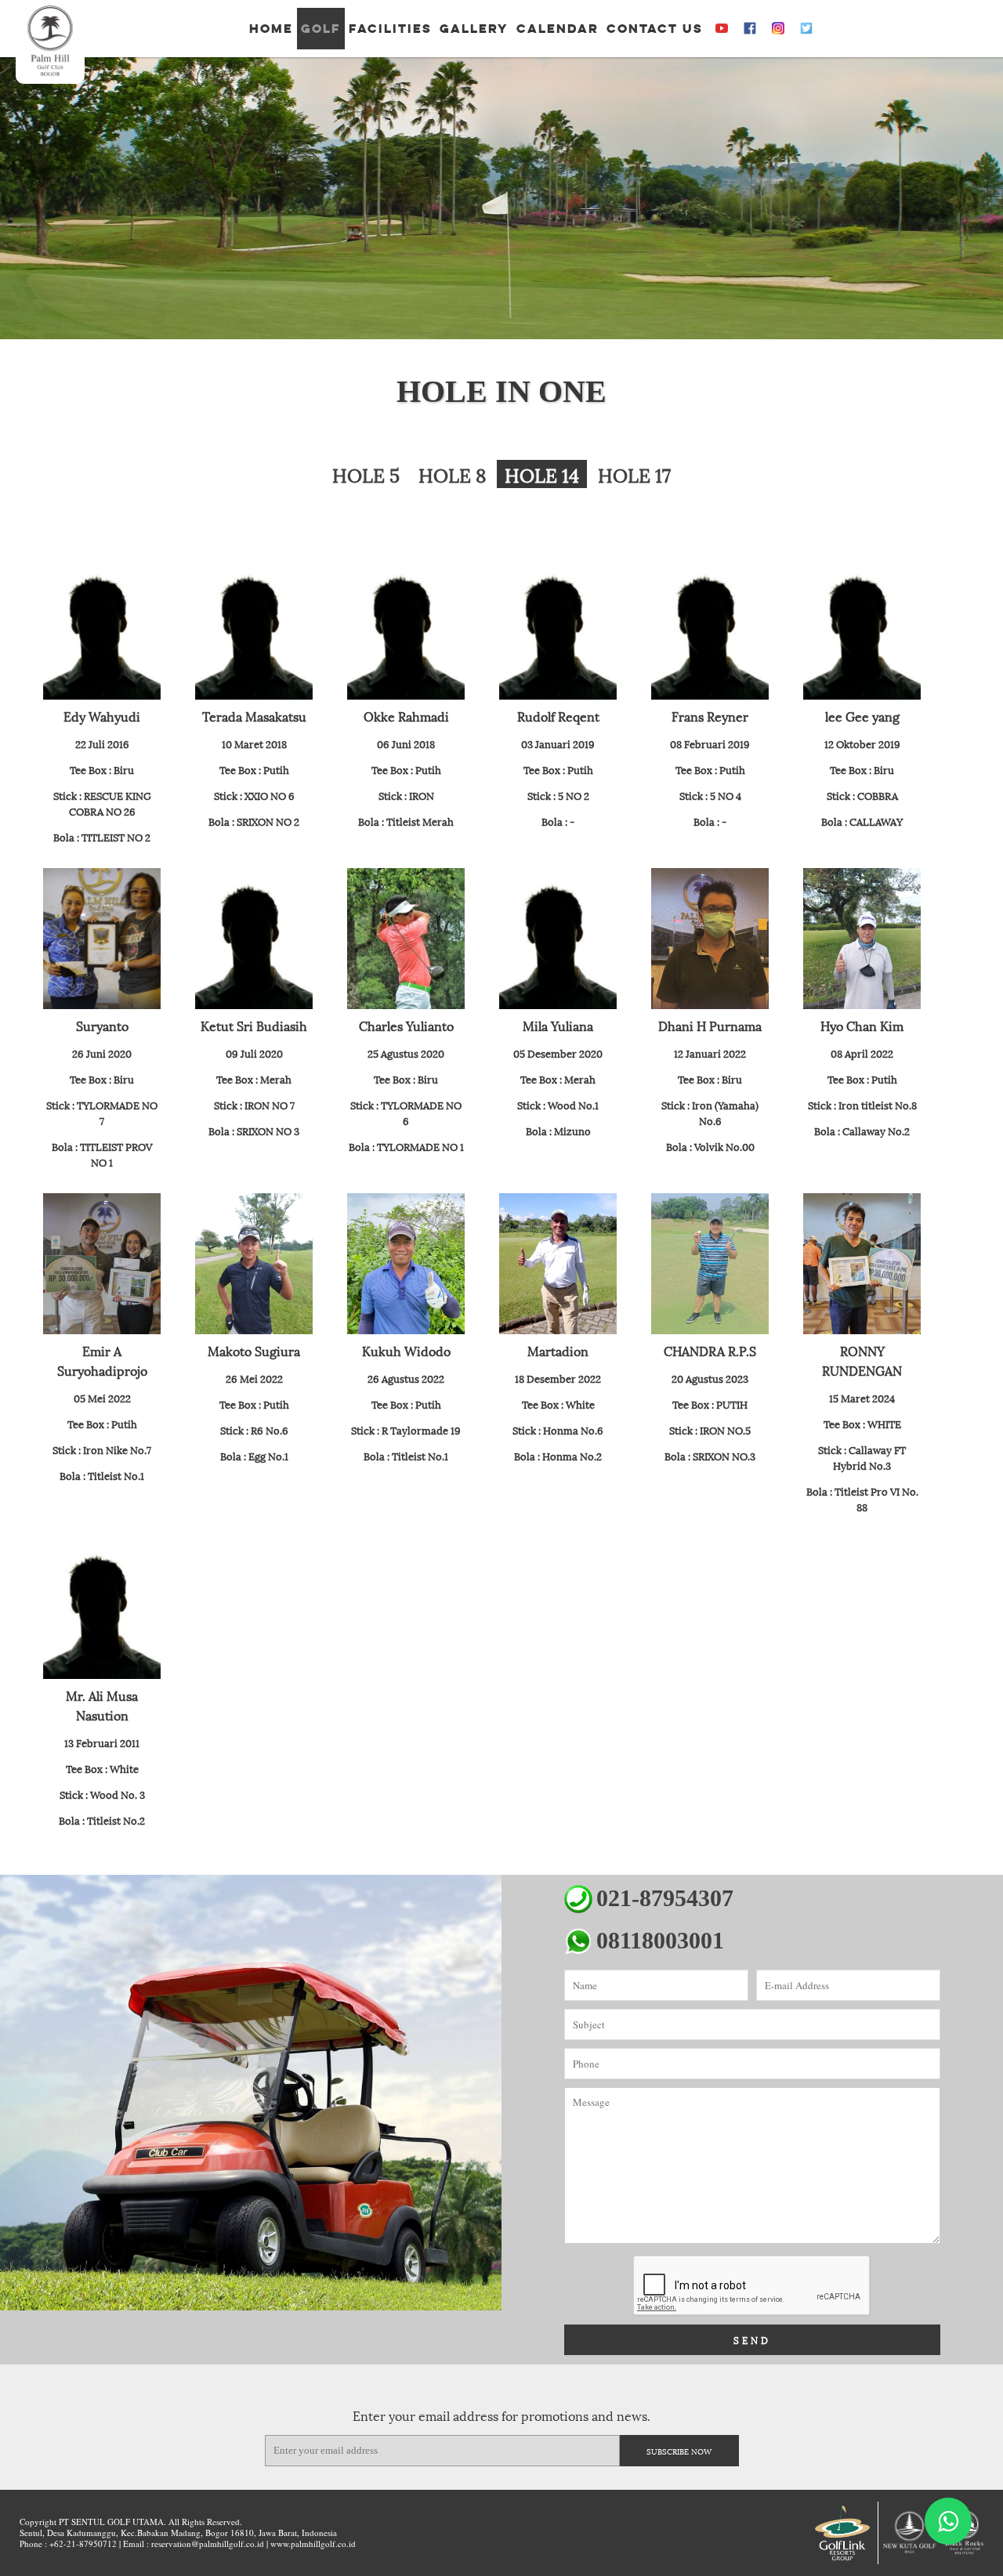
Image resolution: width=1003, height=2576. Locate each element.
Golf (321, 29)
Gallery (474, 29)
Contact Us (655, 29)
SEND (752, 2340)
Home (271, 29)
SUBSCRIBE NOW (679, 2451)
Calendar (558, 29)
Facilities (390, 29)
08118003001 (660, 1940)
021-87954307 (665, 1898)
